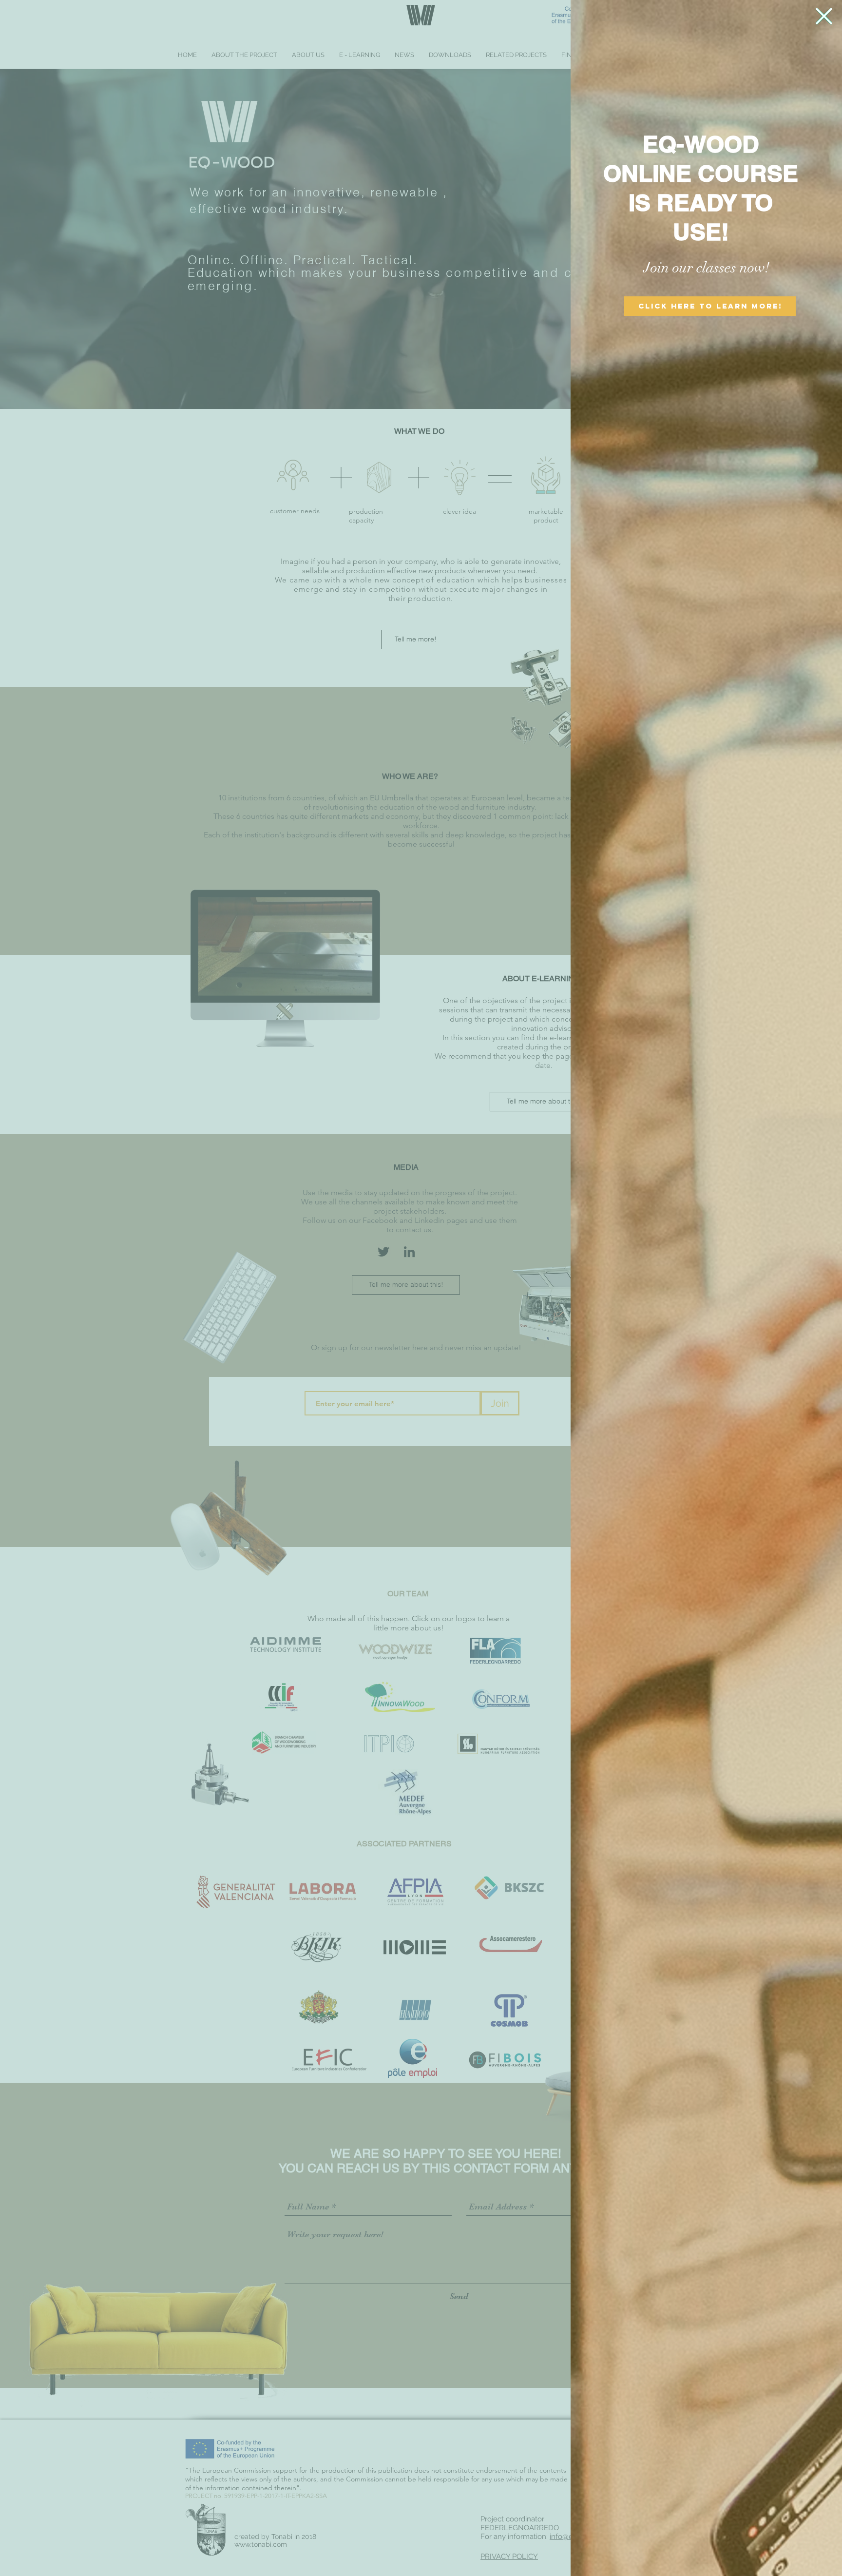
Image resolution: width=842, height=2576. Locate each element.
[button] (824, 16)
